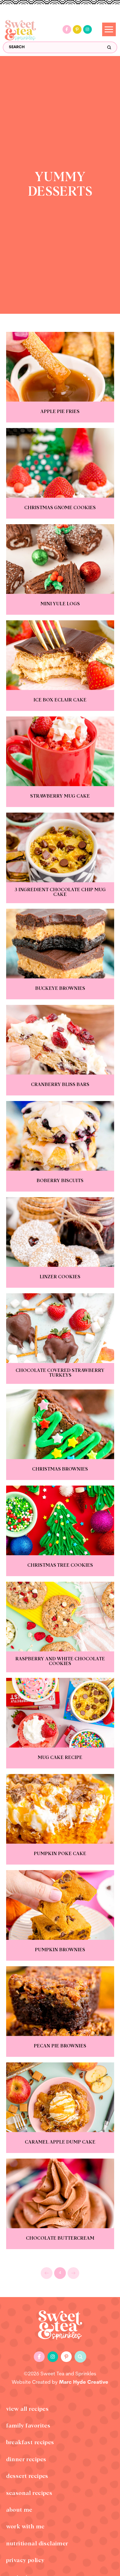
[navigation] (109, 29)
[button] (80, 2357)
